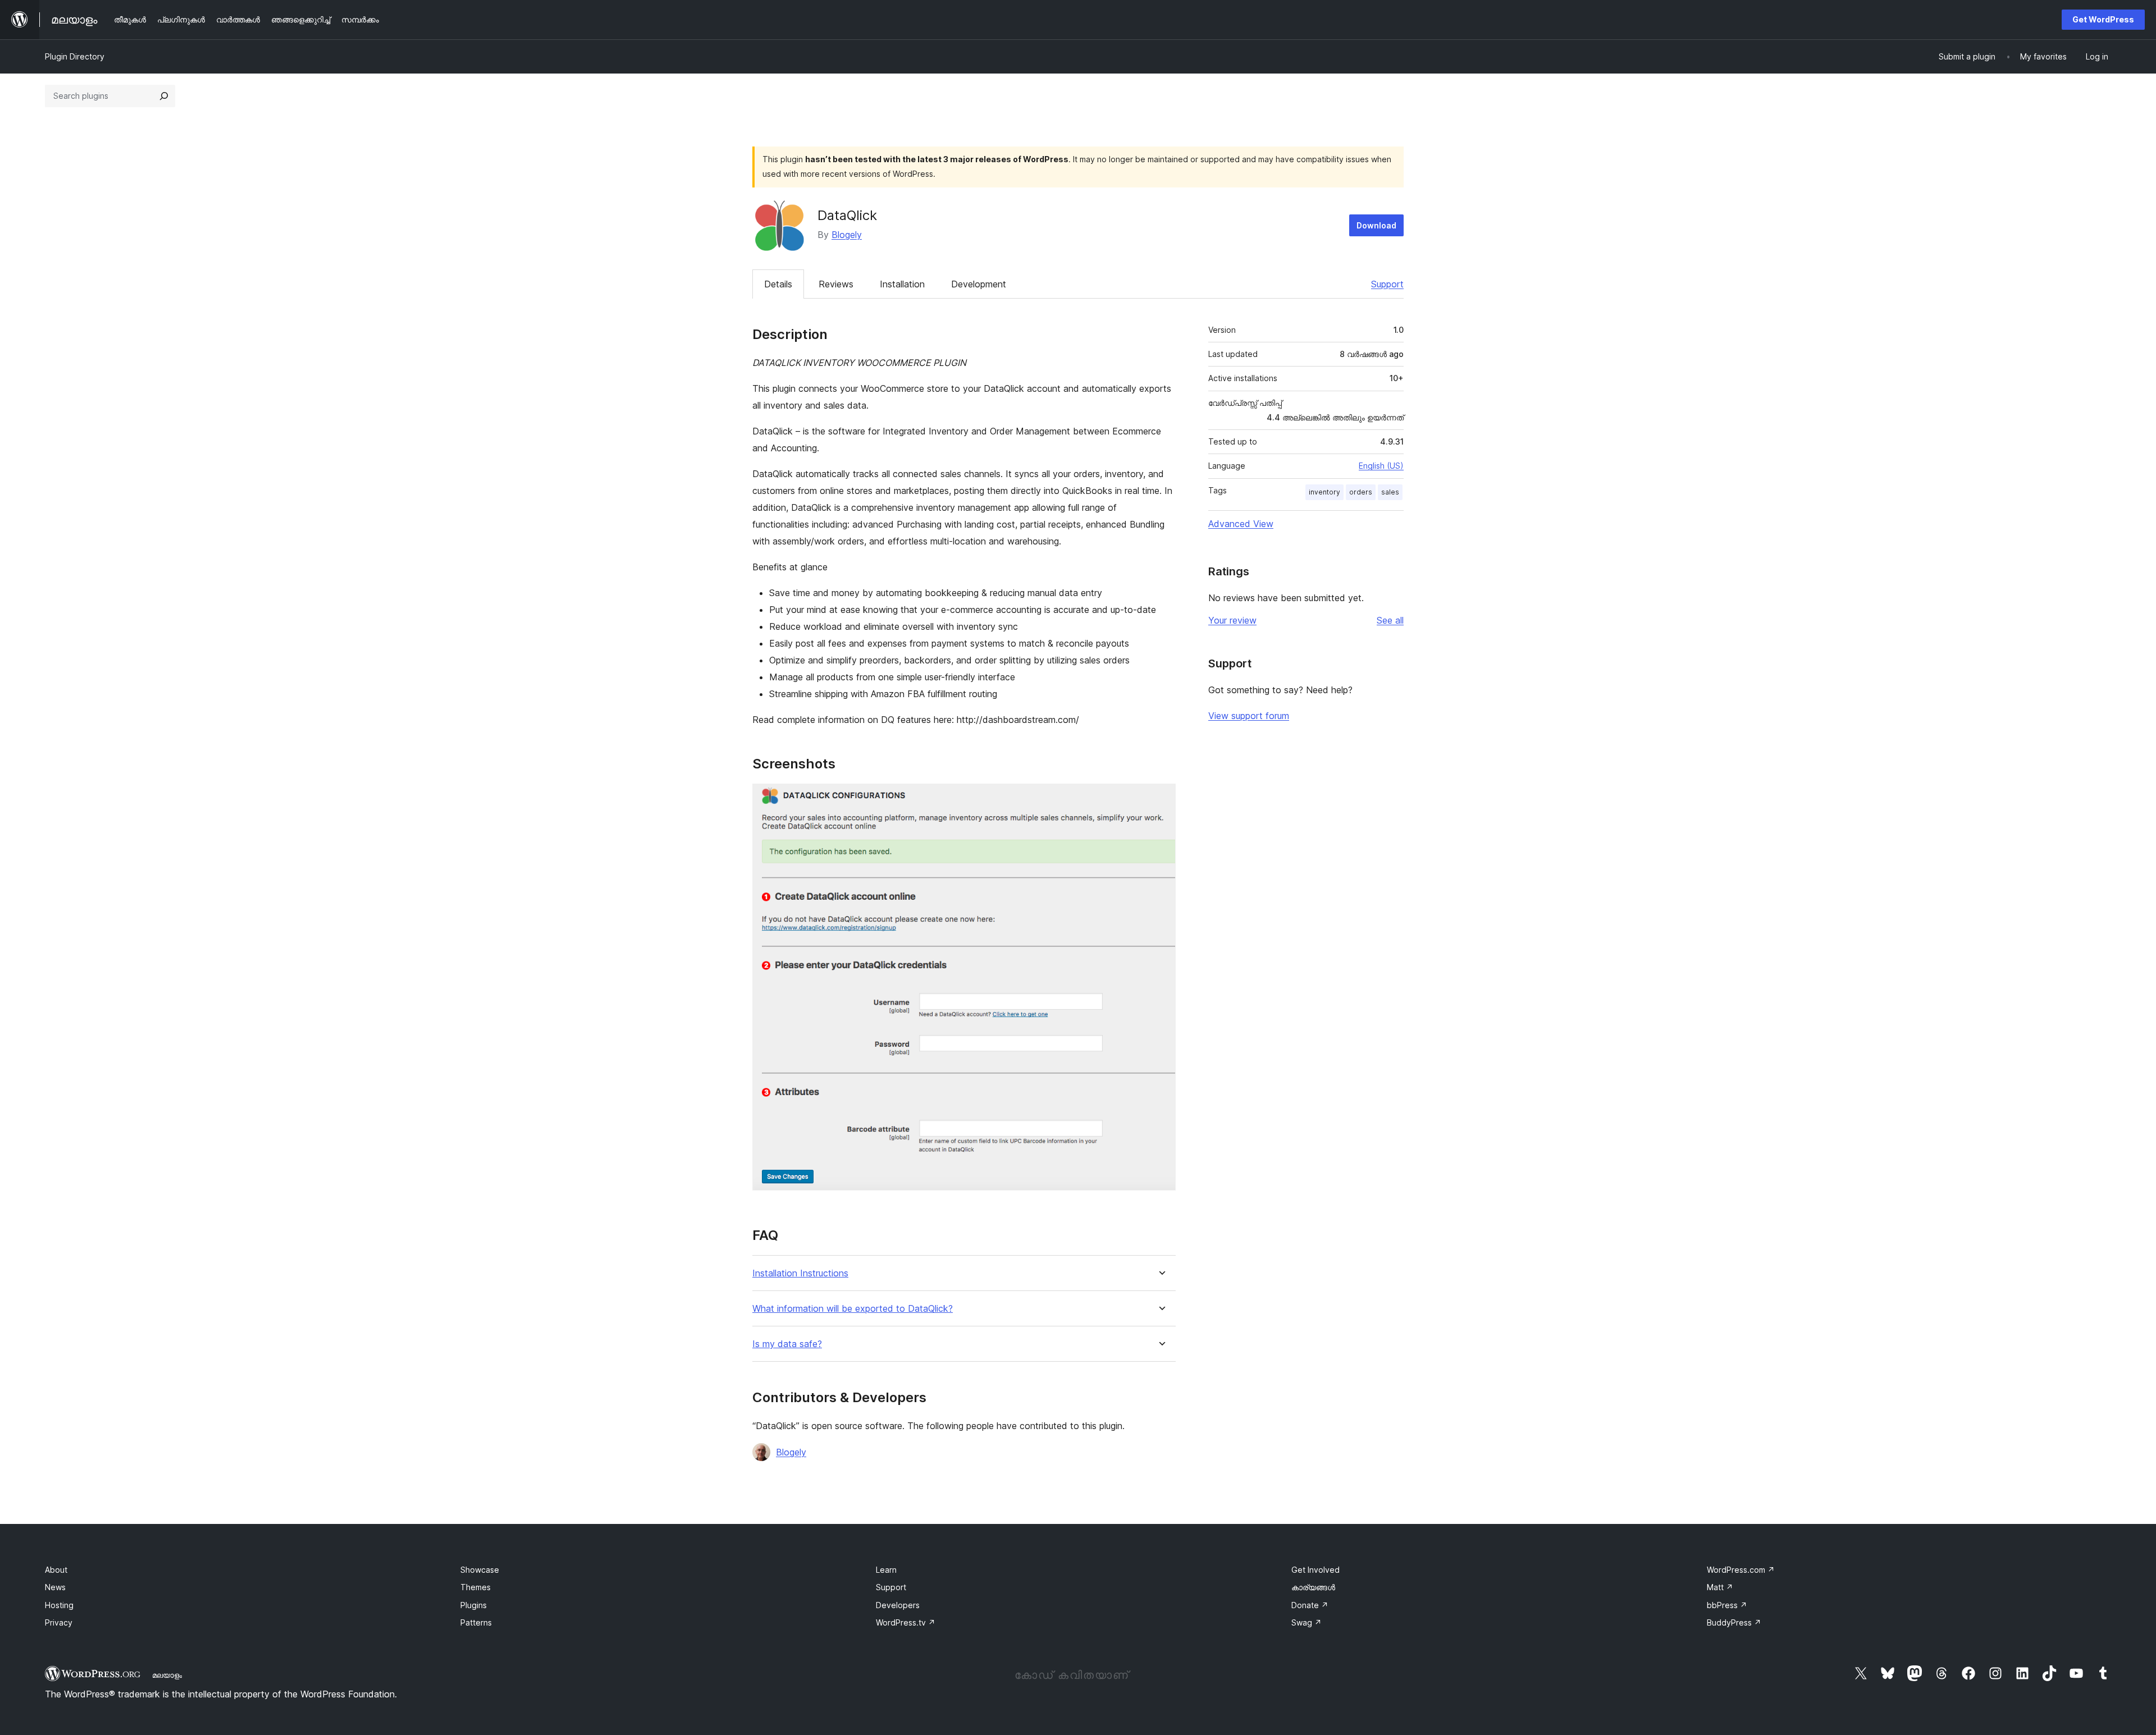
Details (778, 284)
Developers (898, 1605)
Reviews (836, 284)
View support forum (1249, 716)
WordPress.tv (906, 1622)
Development (979, 284)
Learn (886, 1570)
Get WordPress (2103, 19)
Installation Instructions (800, 1273)
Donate (1310, 1605)
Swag (1307, 1622)
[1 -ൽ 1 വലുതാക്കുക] (1161, 799)
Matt (1720, 1587)
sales (1390, 492)
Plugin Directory (75, 56)
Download (1376, 225)
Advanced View (1241, 524)
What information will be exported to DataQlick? (853, 1309)
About (56, 1570)
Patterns (476, 1622)
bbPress (1727, 1605)
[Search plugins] (164, 96)
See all (1390, 620)
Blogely (847, 235)
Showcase (480, 1570)
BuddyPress (1734, 1622)
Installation (902, 284)
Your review (1232, 620)
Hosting (59, 1605)
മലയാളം (167, 1675)
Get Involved (1315, 1570)
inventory (1324, 492)
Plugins (474, 1605)
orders (1361, 492)
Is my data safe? (787, 1344)
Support (1387, 284)
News (55, 1587)
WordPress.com (1741, 1570)
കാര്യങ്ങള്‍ (1313, 1587)
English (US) (1381, 466)
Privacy (59, 1622)
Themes (476, 1587)
